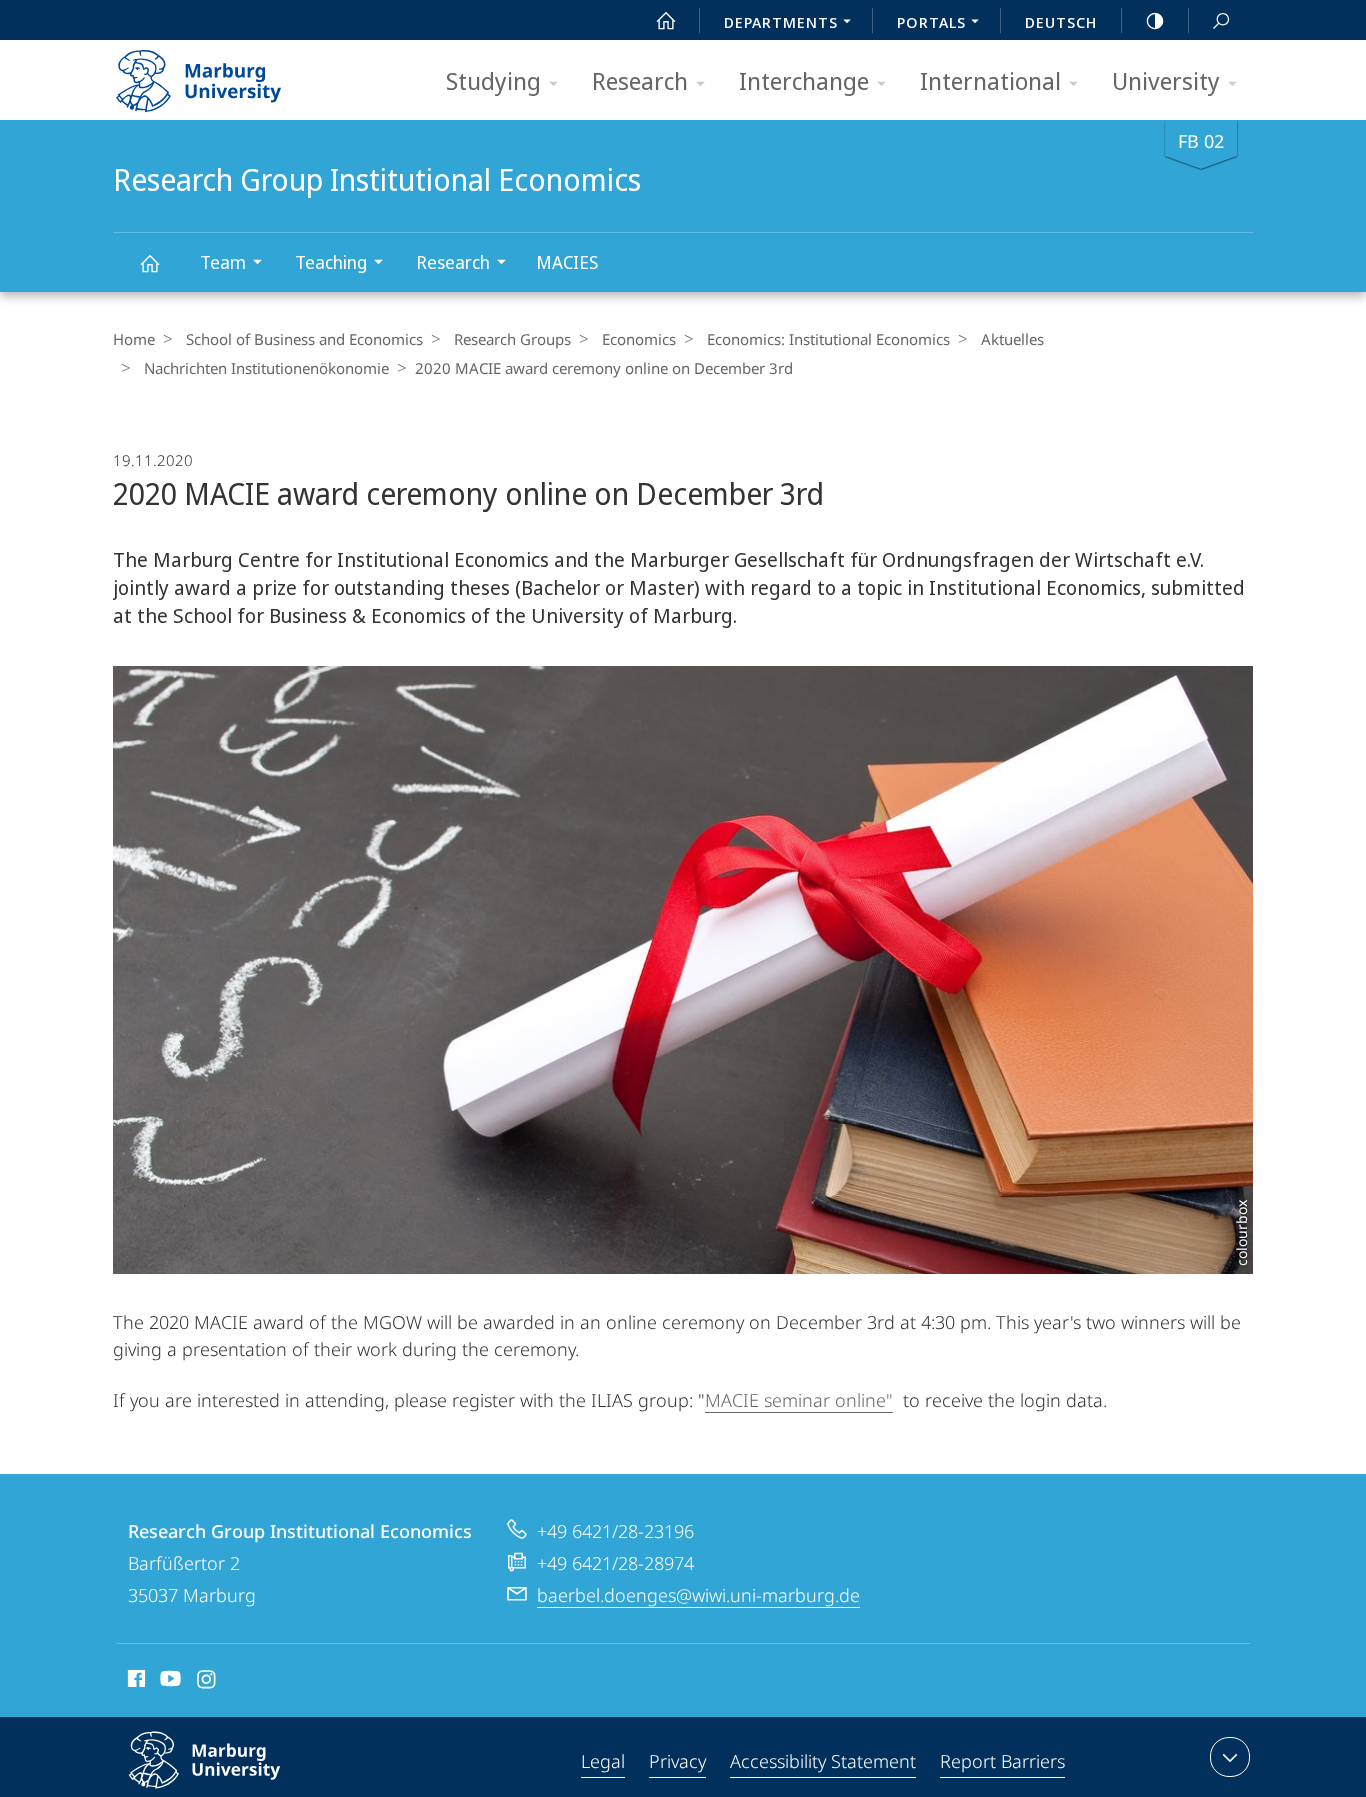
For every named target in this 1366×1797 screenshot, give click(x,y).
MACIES (567, 262)
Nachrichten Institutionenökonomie (266, 368)
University (1166, 80)
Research (640, 80)
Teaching (331, 262)
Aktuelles (1012, 339)
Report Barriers (1002, 1761)
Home (134, 339)
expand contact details (1230, 1757)
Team (223, 262)
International (990, 80)
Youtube (168, 1682)
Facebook (134, 1682)
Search (1221, 20)
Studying (493, 80)
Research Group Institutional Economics (149, 262)
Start (666, 20)
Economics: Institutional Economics (828, 339)
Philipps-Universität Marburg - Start (238, 74)
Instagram (207, 1682)
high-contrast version (1155, 20)
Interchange (804, 80)
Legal (603, 1761)
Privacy (677, 1761)
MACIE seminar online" (799, 1400)
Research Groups (512, 339)
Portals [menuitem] (931, 22)
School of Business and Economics (304, 339)
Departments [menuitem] (781, 22)
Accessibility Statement (823, 1761)
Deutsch (1061, 22)
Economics (639, 339)
